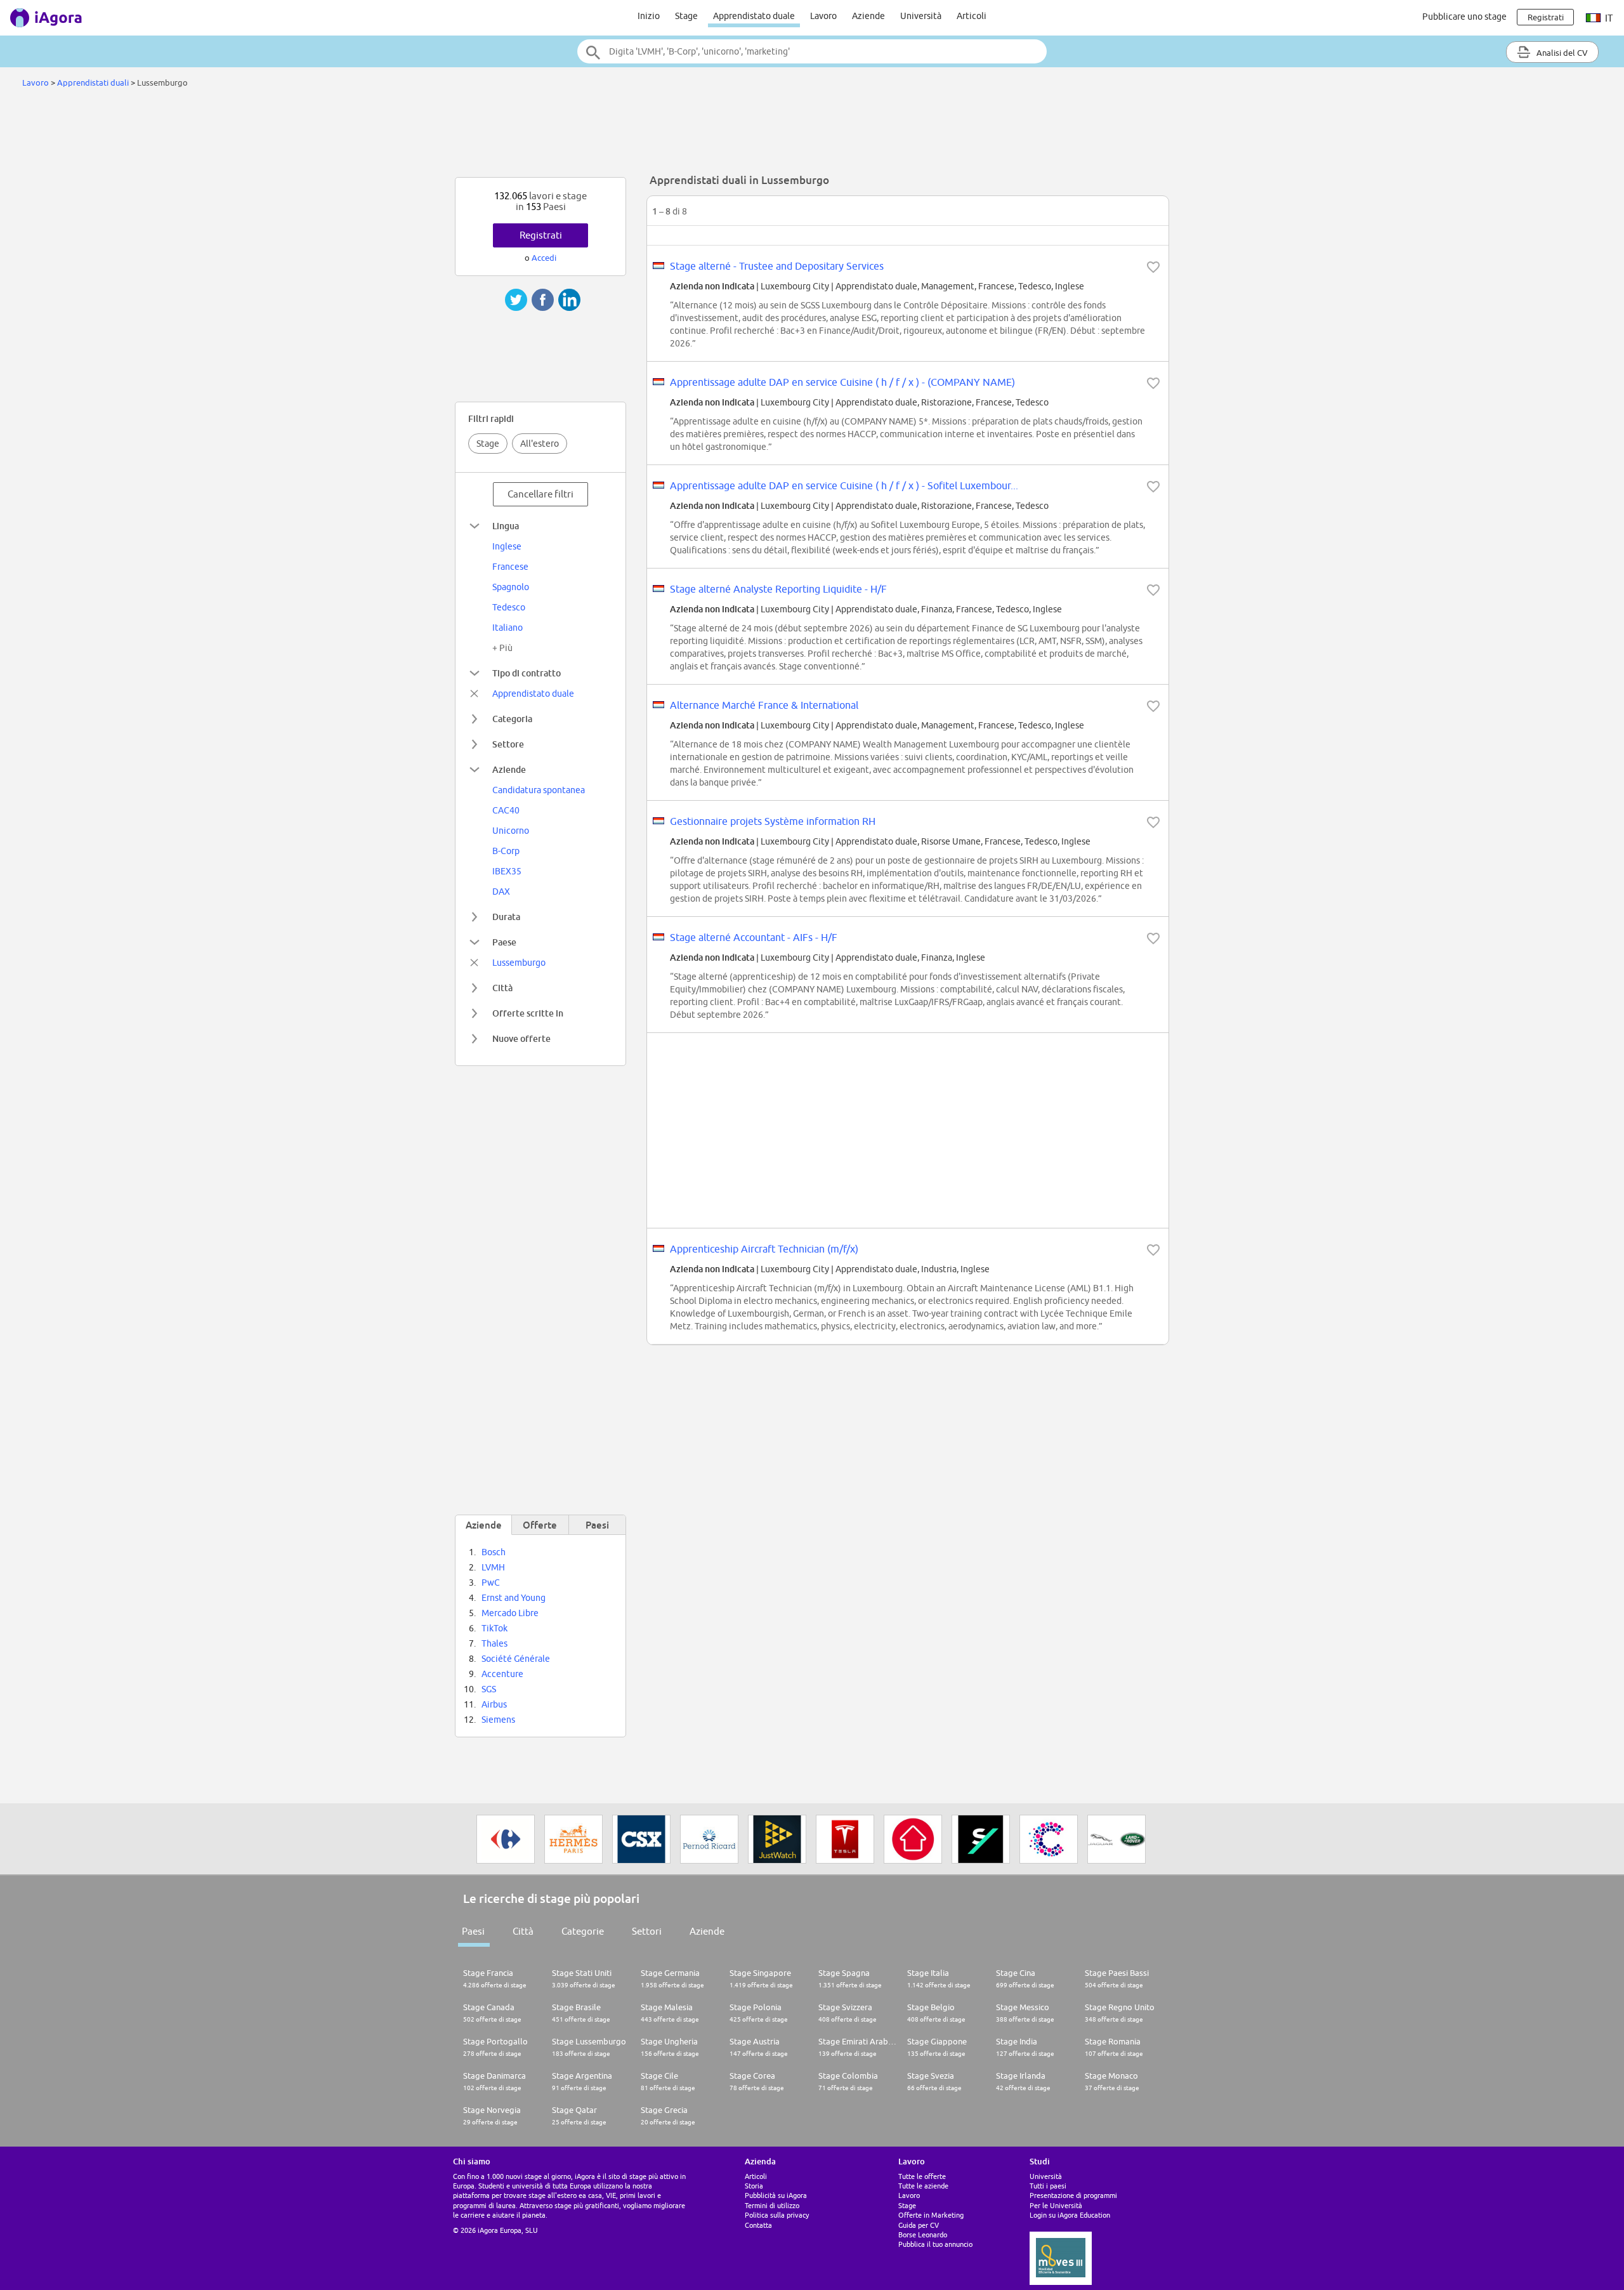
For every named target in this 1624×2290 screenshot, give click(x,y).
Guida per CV (919, 2225)
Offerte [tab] (540, 1525)
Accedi (544, 258)
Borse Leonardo (923, 2234)
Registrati (541, 235)
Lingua (506, 526)
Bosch (494, 1552)
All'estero (540, 444)
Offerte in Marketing (931, 2215)
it (1608, 18)
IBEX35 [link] (507, 871)
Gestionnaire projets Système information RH (773, 821)
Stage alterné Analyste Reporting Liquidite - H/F (778, 589)
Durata (506, 917)
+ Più (502, 648)
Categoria (512, 719)
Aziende (868, 16)
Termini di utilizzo (772, 2205)
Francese (510, 567)
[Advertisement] (812, 136)
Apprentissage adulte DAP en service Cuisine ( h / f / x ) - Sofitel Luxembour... (844, 485)
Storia (754, 2186)
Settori (647, 1931)
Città (502, 988)
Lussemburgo (519, 963)
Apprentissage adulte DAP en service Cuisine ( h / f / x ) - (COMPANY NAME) (842, 382)
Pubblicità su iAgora (776, 2195)
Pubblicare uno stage (1464, 16)
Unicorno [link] (511, 831)
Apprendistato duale (754, 16)
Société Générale (516, 1659)
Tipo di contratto (527, 673)
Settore (508, 744)
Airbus (494, 1704)
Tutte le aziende (923, 2186)
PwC (491, 1583)
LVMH (493, 1567)
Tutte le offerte (922, 2176)
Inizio (649, 16)
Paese (504, 942)
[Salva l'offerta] (1153, 267)
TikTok (494, 1628)
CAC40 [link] (506, 810)
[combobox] (812, 51)
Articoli (972, 16)
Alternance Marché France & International (764, 705)
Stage (686, 16)
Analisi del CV (1561, 53)
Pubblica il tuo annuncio (935, 2244)
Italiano (507, 628)
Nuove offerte (521, 1038)
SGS (489, 1689)
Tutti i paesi (1048, 2186)
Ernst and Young (514, 1598)
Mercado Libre (510, 1613)
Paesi (473, 1931)
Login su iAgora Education (1070, 2215)
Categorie (583, 1931)
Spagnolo (511, 587)
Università (921, 16)
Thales (494, 1643)
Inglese (507, 546)
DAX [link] (501, 892)
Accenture (502, 1674)
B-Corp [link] (506, 851)
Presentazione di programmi (1073, 2195)
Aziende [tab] (484, 1525)
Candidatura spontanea (539, 790)
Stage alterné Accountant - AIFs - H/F (754, 937)
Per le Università (1056, 2205)
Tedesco (509, 607)
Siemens (498, 1720)
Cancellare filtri (540, 494)
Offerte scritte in (528, 1013)
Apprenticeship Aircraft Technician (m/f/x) (764, 1249)
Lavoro (823, 16)
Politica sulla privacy (777, 2215)
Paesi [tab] (597, 1525)
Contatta (758, 2225)
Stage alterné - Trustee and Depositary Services (777, 266)
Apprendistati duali (93, 82)
